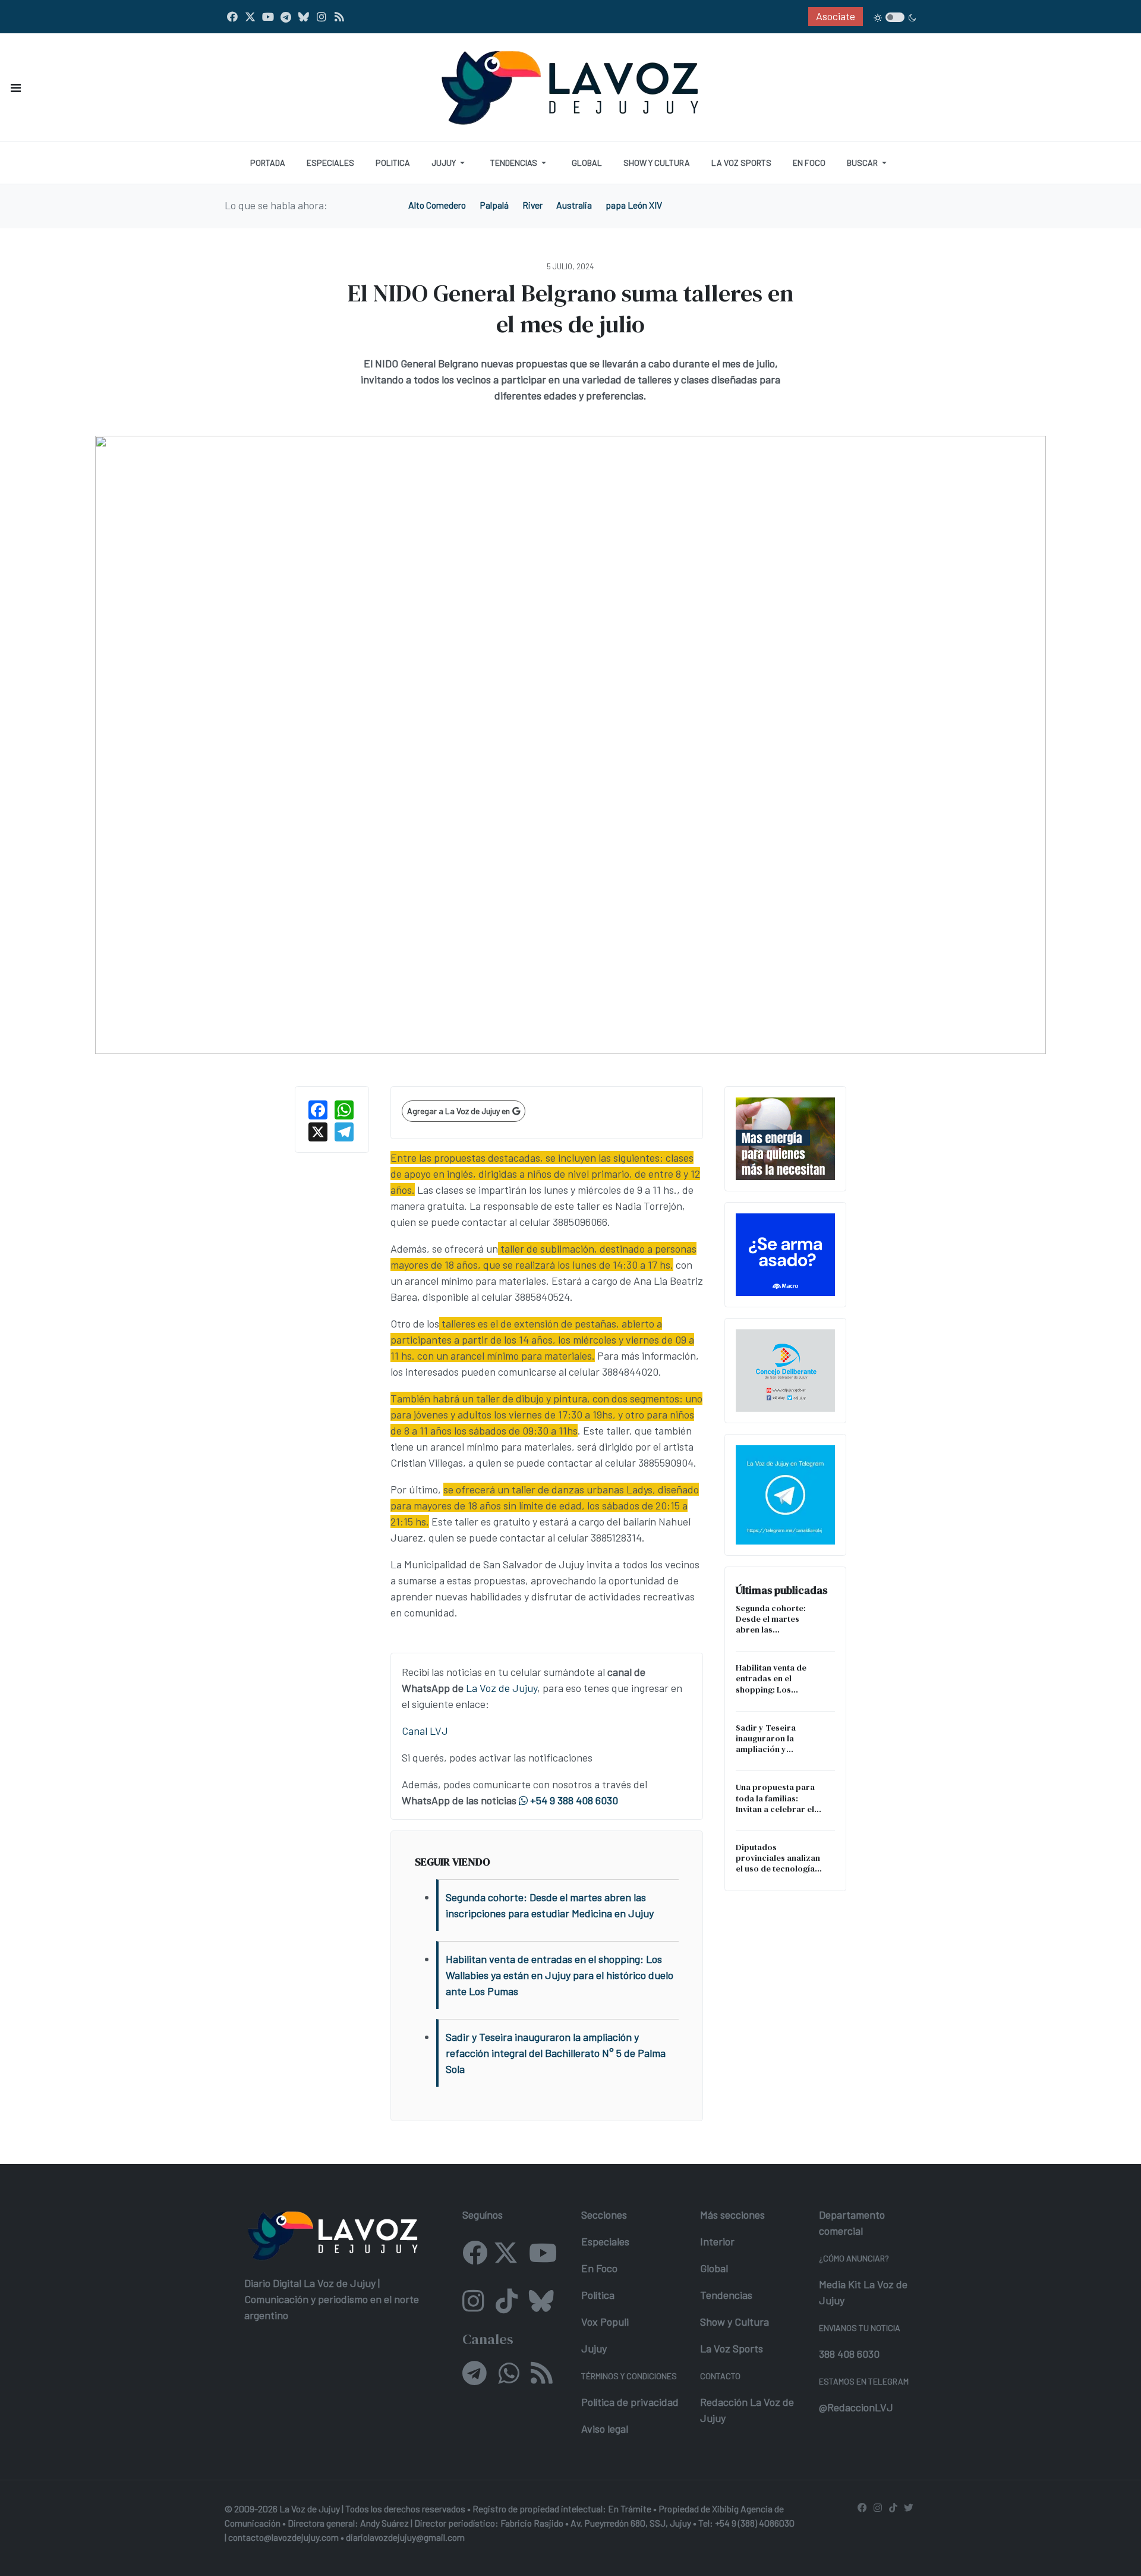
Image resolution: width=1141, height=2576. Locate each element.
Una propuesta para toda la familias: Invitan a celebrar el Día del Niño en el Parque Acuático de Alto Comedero (775, 1798)
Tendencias (726, 2295)
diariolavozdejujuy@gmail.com (405, 2537)
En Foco (599, 2268)
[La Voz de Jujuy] (570, 86)
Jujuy (594, 2348)
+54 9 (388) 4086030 (755, 2523)
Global (714, 2268)
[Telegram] (286, 17)
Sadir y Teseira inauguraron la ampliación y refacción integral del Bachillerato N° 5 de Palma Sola (778, 1739)
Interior (717, 2241)
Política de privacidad (630, 2402)
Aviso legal (605, 2429)
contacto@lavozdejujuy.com (283, 2537)
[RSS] (339, 17)
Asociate (836, 16)
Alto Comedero (437, 205)
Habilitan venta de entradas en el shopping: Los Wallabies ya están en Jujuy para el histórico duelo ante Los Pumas (780, 1679)
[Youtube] (268, 17)
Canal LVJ (425, 1731)
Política (598, 2295)
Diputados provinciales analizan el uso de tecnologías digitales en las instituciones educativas (778, 1858)
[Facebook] (232, 17)
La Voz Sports (732, 2348)
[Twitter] (250, 17)
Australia (574, 205)
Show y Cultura (735, 2322)
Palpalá (494, 205)
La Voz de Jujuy (502, 1688)
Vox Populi (605, 2322)
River (532, 205)
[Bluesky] (304, 17)
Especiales (605, 2241)
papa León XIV (634, 205)
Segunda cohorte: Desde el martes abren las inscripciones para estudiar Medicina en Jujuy (777, 1619)
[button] (16, 88)
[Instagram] (322, 17)
